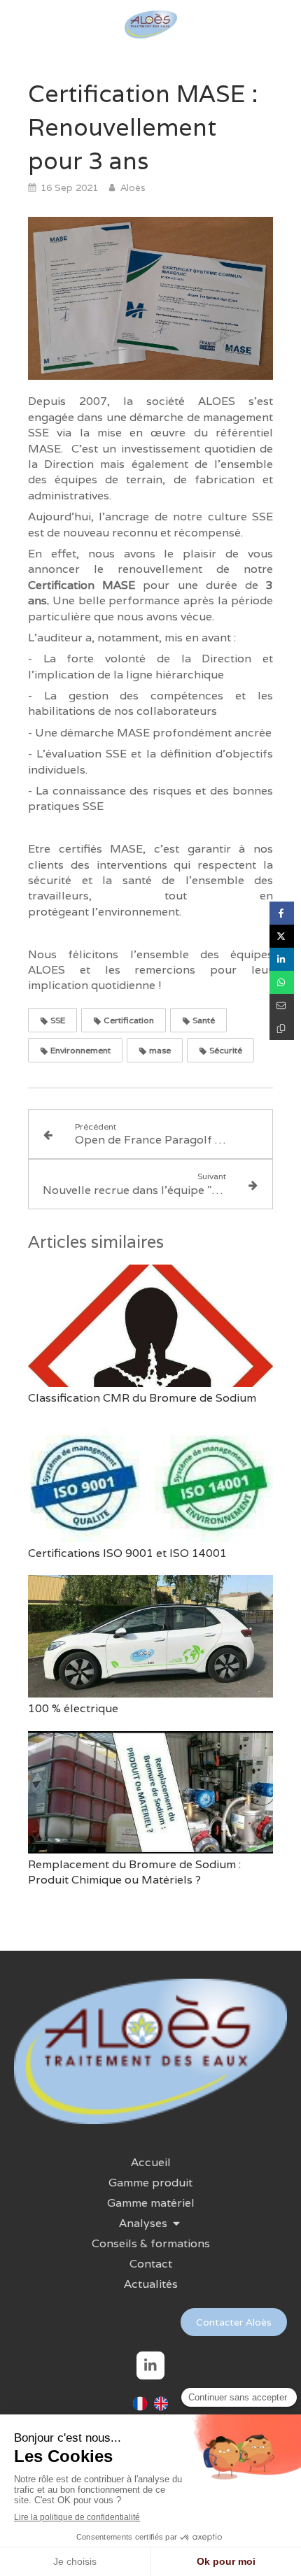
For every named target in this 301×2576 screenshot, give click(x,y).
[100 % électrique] (150, 1636)
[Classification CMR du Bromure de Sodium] (150, 1326)
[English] (161, 2408)
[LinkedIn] (150, 2365)
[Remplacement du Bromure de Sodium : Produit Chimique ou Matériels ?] (150, 1792)
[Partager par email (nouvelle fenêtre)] (282, 1005)
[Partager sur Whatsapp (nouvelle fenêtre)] (282, 982)
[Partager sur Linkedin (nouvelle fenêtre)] (282, 959)
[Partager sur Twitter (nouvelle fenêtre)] (282, 936)
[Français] (140, 2408)
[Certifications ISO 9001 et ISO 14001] (150, 1481)
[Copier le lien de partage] (282, 1029)
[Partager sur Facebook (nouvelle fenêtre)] (282, 913)
